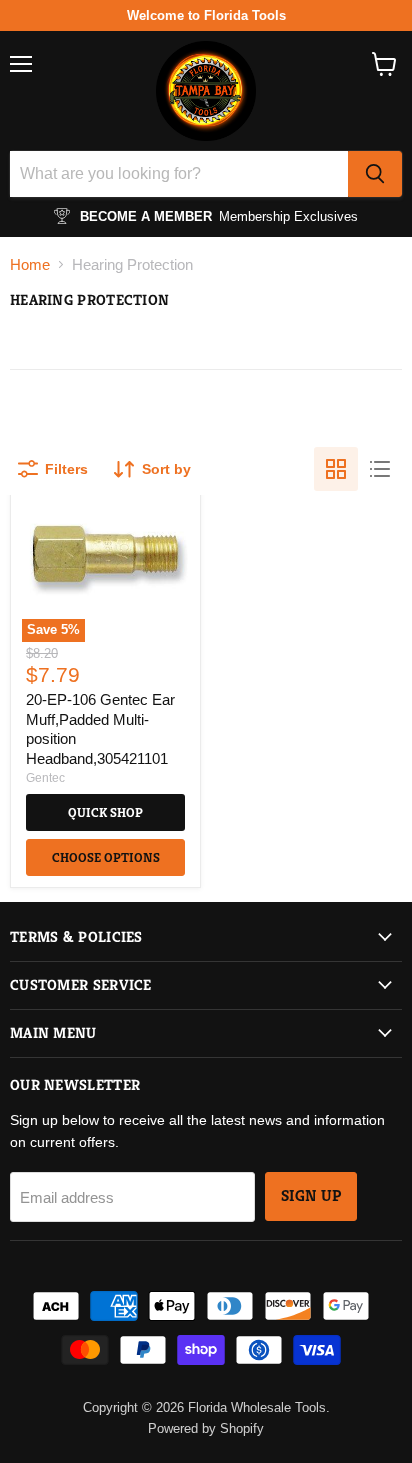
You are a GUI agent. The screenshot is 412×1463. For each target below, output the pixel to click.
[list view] (380, 469)
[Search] (375, 174)
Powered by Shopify (206, 1428)
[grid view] (336, 469)
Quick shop (105, 812)
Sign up (311, 1196)
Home (30, 264)
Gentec (45, 778)
